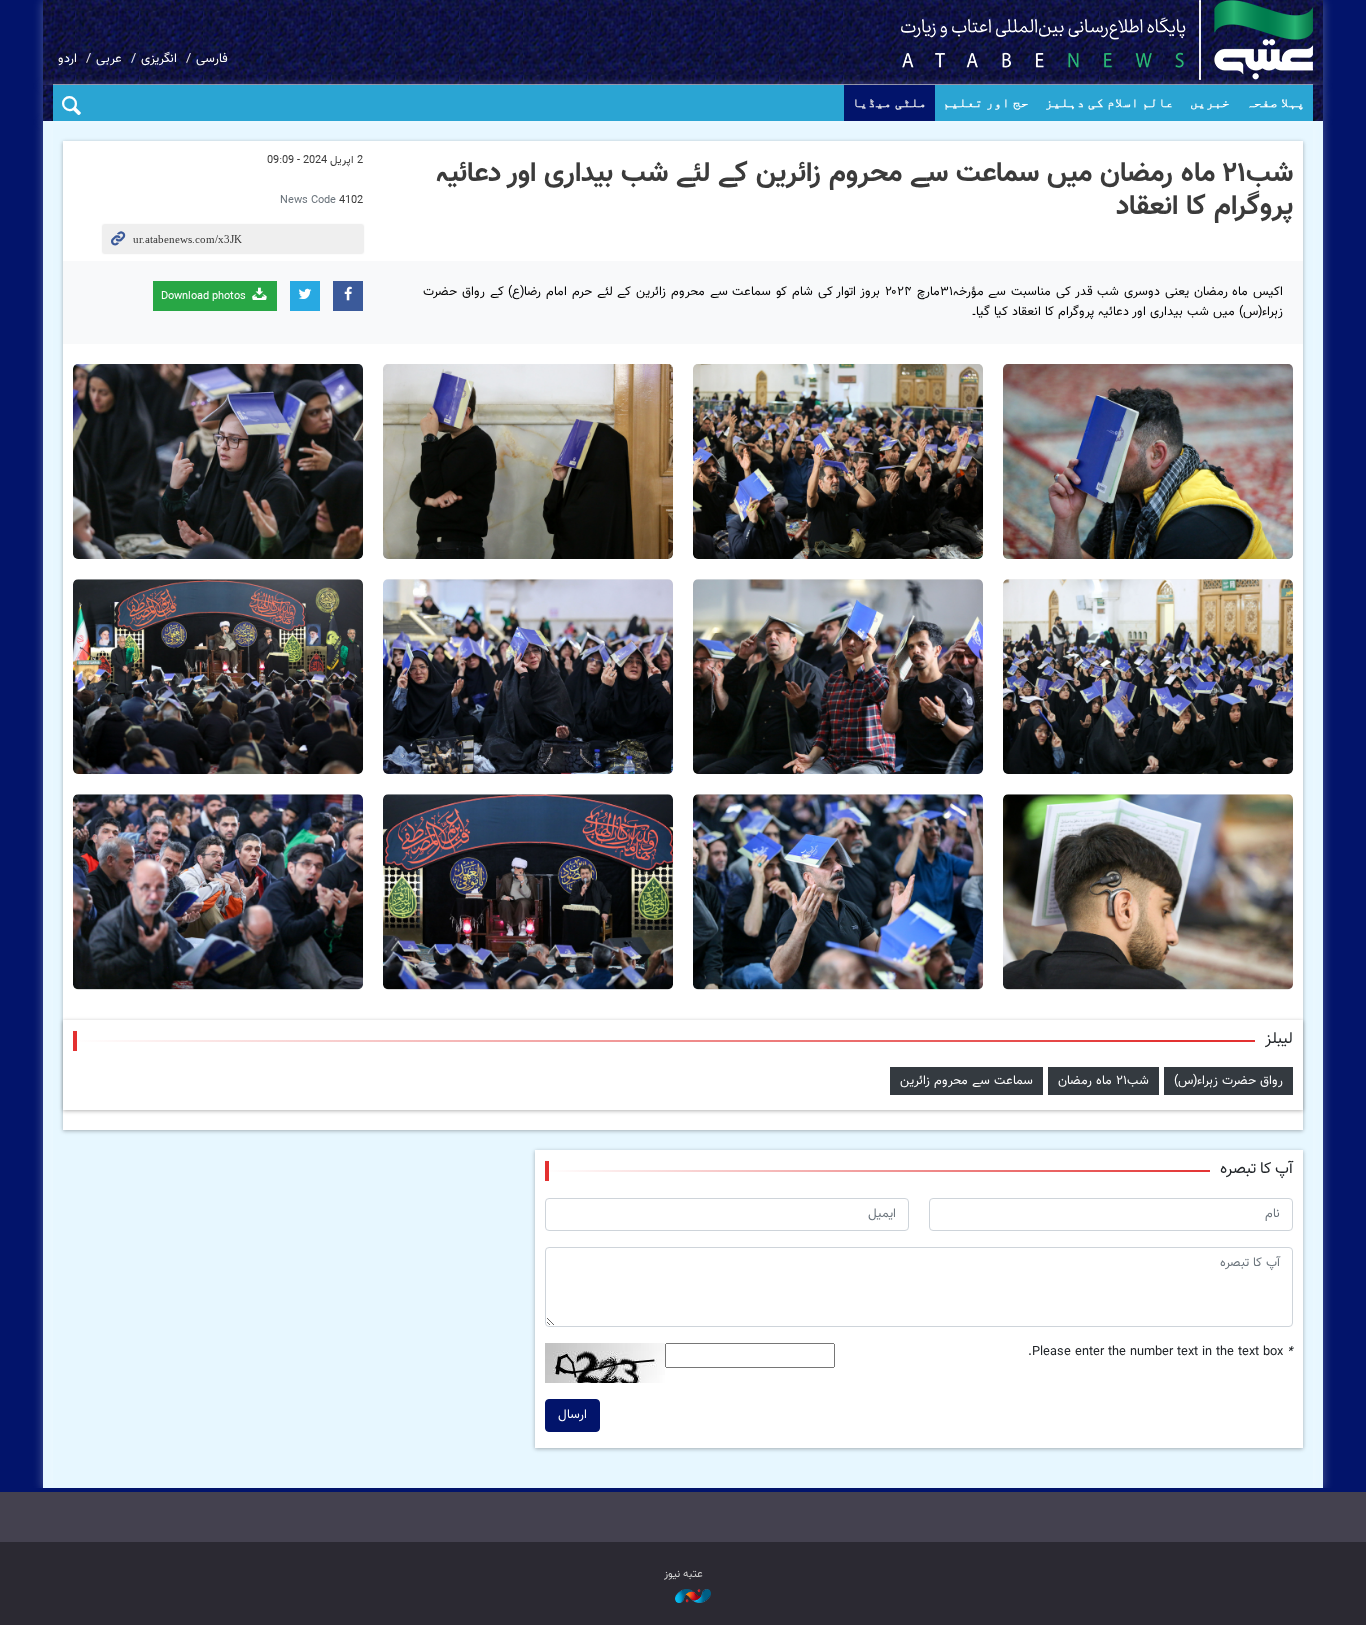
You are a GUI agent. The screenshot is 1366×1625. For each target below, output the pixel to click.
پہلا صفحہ (1275, 102)
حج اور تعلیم (986, 102)
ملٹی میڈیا (889, 102)
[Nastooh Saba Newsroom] (683, 1597)
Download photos (205, 296)
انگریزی (159, 59)
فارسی (212, 59)
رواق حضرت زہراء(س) (1228, 1081)
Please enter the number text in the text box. (1160, 1352)
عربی (109, 59)
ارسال (572, 1415)
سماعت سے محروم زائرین (966, 1081)
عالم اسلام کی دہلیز (1109, 102)
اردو (67, 59)
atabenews (1075, 40)
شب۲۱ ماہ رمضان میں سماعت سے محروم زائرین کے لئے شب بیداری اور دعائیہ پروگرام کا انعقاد (864, 191)
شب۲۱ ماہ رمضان (1103, 1081)
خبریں (1210, 102)
